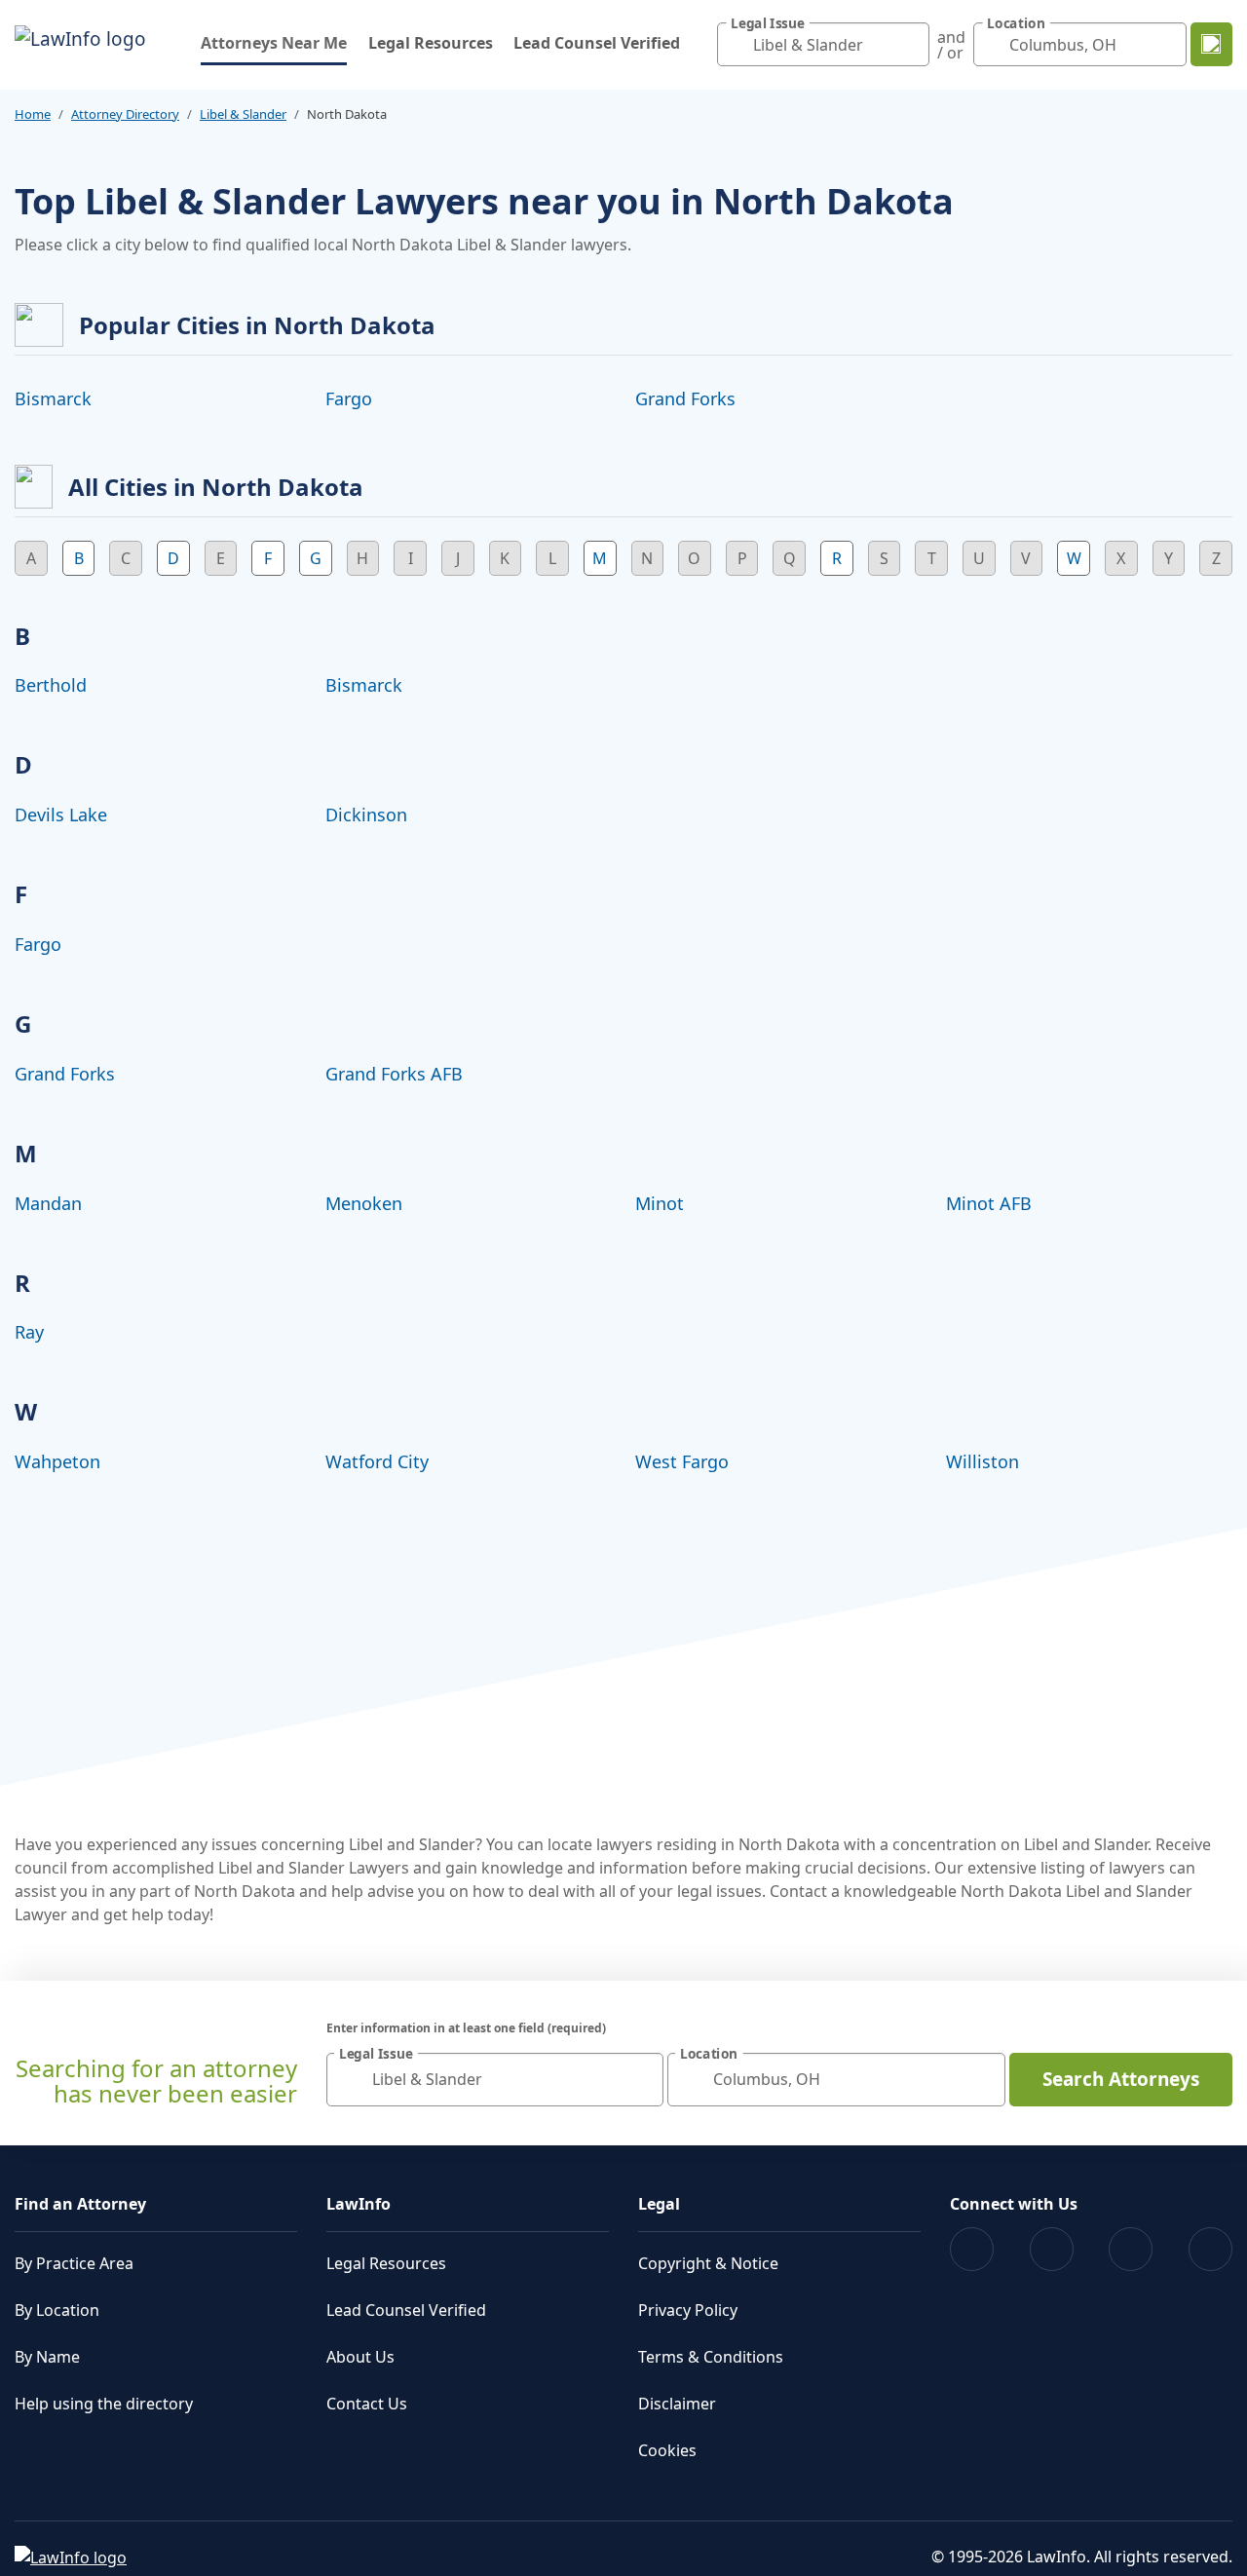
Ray (29, 1332)
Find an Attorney (80, 2204)
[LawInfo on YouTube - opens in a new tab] (1131, 2249)
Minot (660, 1203)
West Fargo (682, 1461)
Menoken (364, 1203)
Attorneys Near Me (274, 42)
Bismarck (53, 398)
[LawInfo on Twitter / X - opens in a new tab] (1052, 2249)
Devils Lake (61, 814)
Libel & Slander (243, 114)
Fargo (349, 398)
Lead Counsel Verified (597, 43)
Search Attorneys (1121, 2079)
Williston (982, 1461)
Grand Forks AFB (394, 1074)
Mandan (48, 1203)
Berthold (51, 685)
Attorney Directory (125, 114)
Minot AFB (989, 1203)
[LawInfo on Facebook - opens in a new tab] (972, 2249)
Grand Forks (685, 398)
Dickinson (366, 814)
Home (33, 114)
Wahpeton (57, 1461)
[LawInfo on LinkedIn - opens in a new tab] (1210, 2249)
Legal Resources (431, 43)
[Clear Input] (910, 45)
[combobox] (824, 44)
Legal (659, 2204)
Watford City (377, 1461)
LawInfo (359, 2204)
